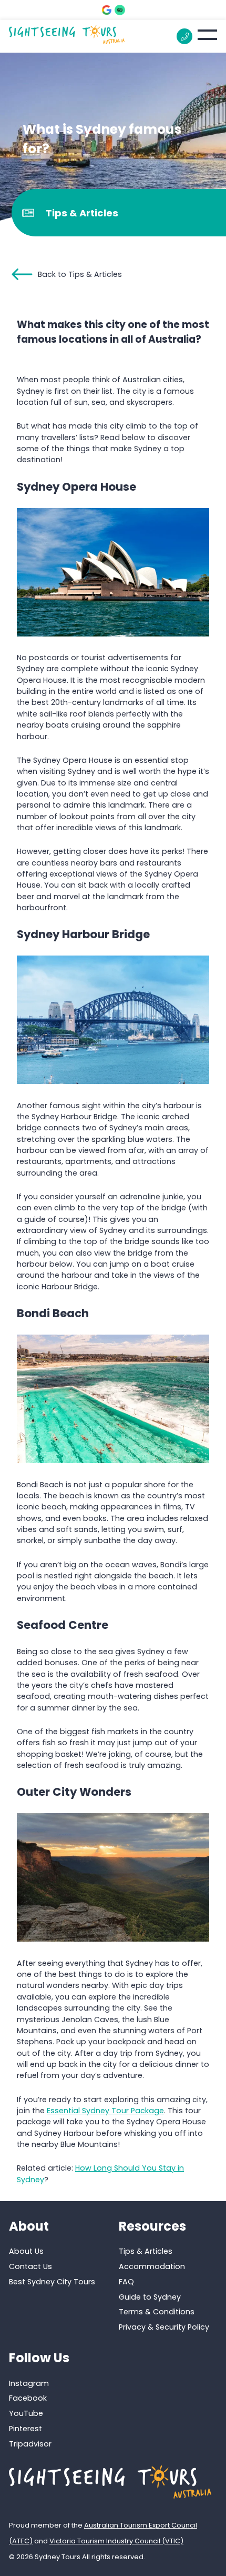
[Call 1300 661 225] (184, 36)
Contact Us (30, 2266)
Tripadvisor (30, 2444)
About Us (26, 2251)
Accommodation (152, 2266)
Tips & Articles (146, 2251)
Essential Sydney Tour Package (105, 2111)
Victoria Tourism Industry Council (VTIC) (116, 2541)
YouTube (26, 2413)
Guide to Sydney (150, 2296)
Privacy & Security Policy (164, 2327)
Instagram (29, 2383)
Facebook (28, 2398)
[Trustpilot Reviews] (120, 10)
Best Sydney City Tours (52, 2281)
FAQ (126, 2281)
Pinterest (25, 2429)
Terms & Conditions (157, 2312)
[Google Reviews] (107, 10)
